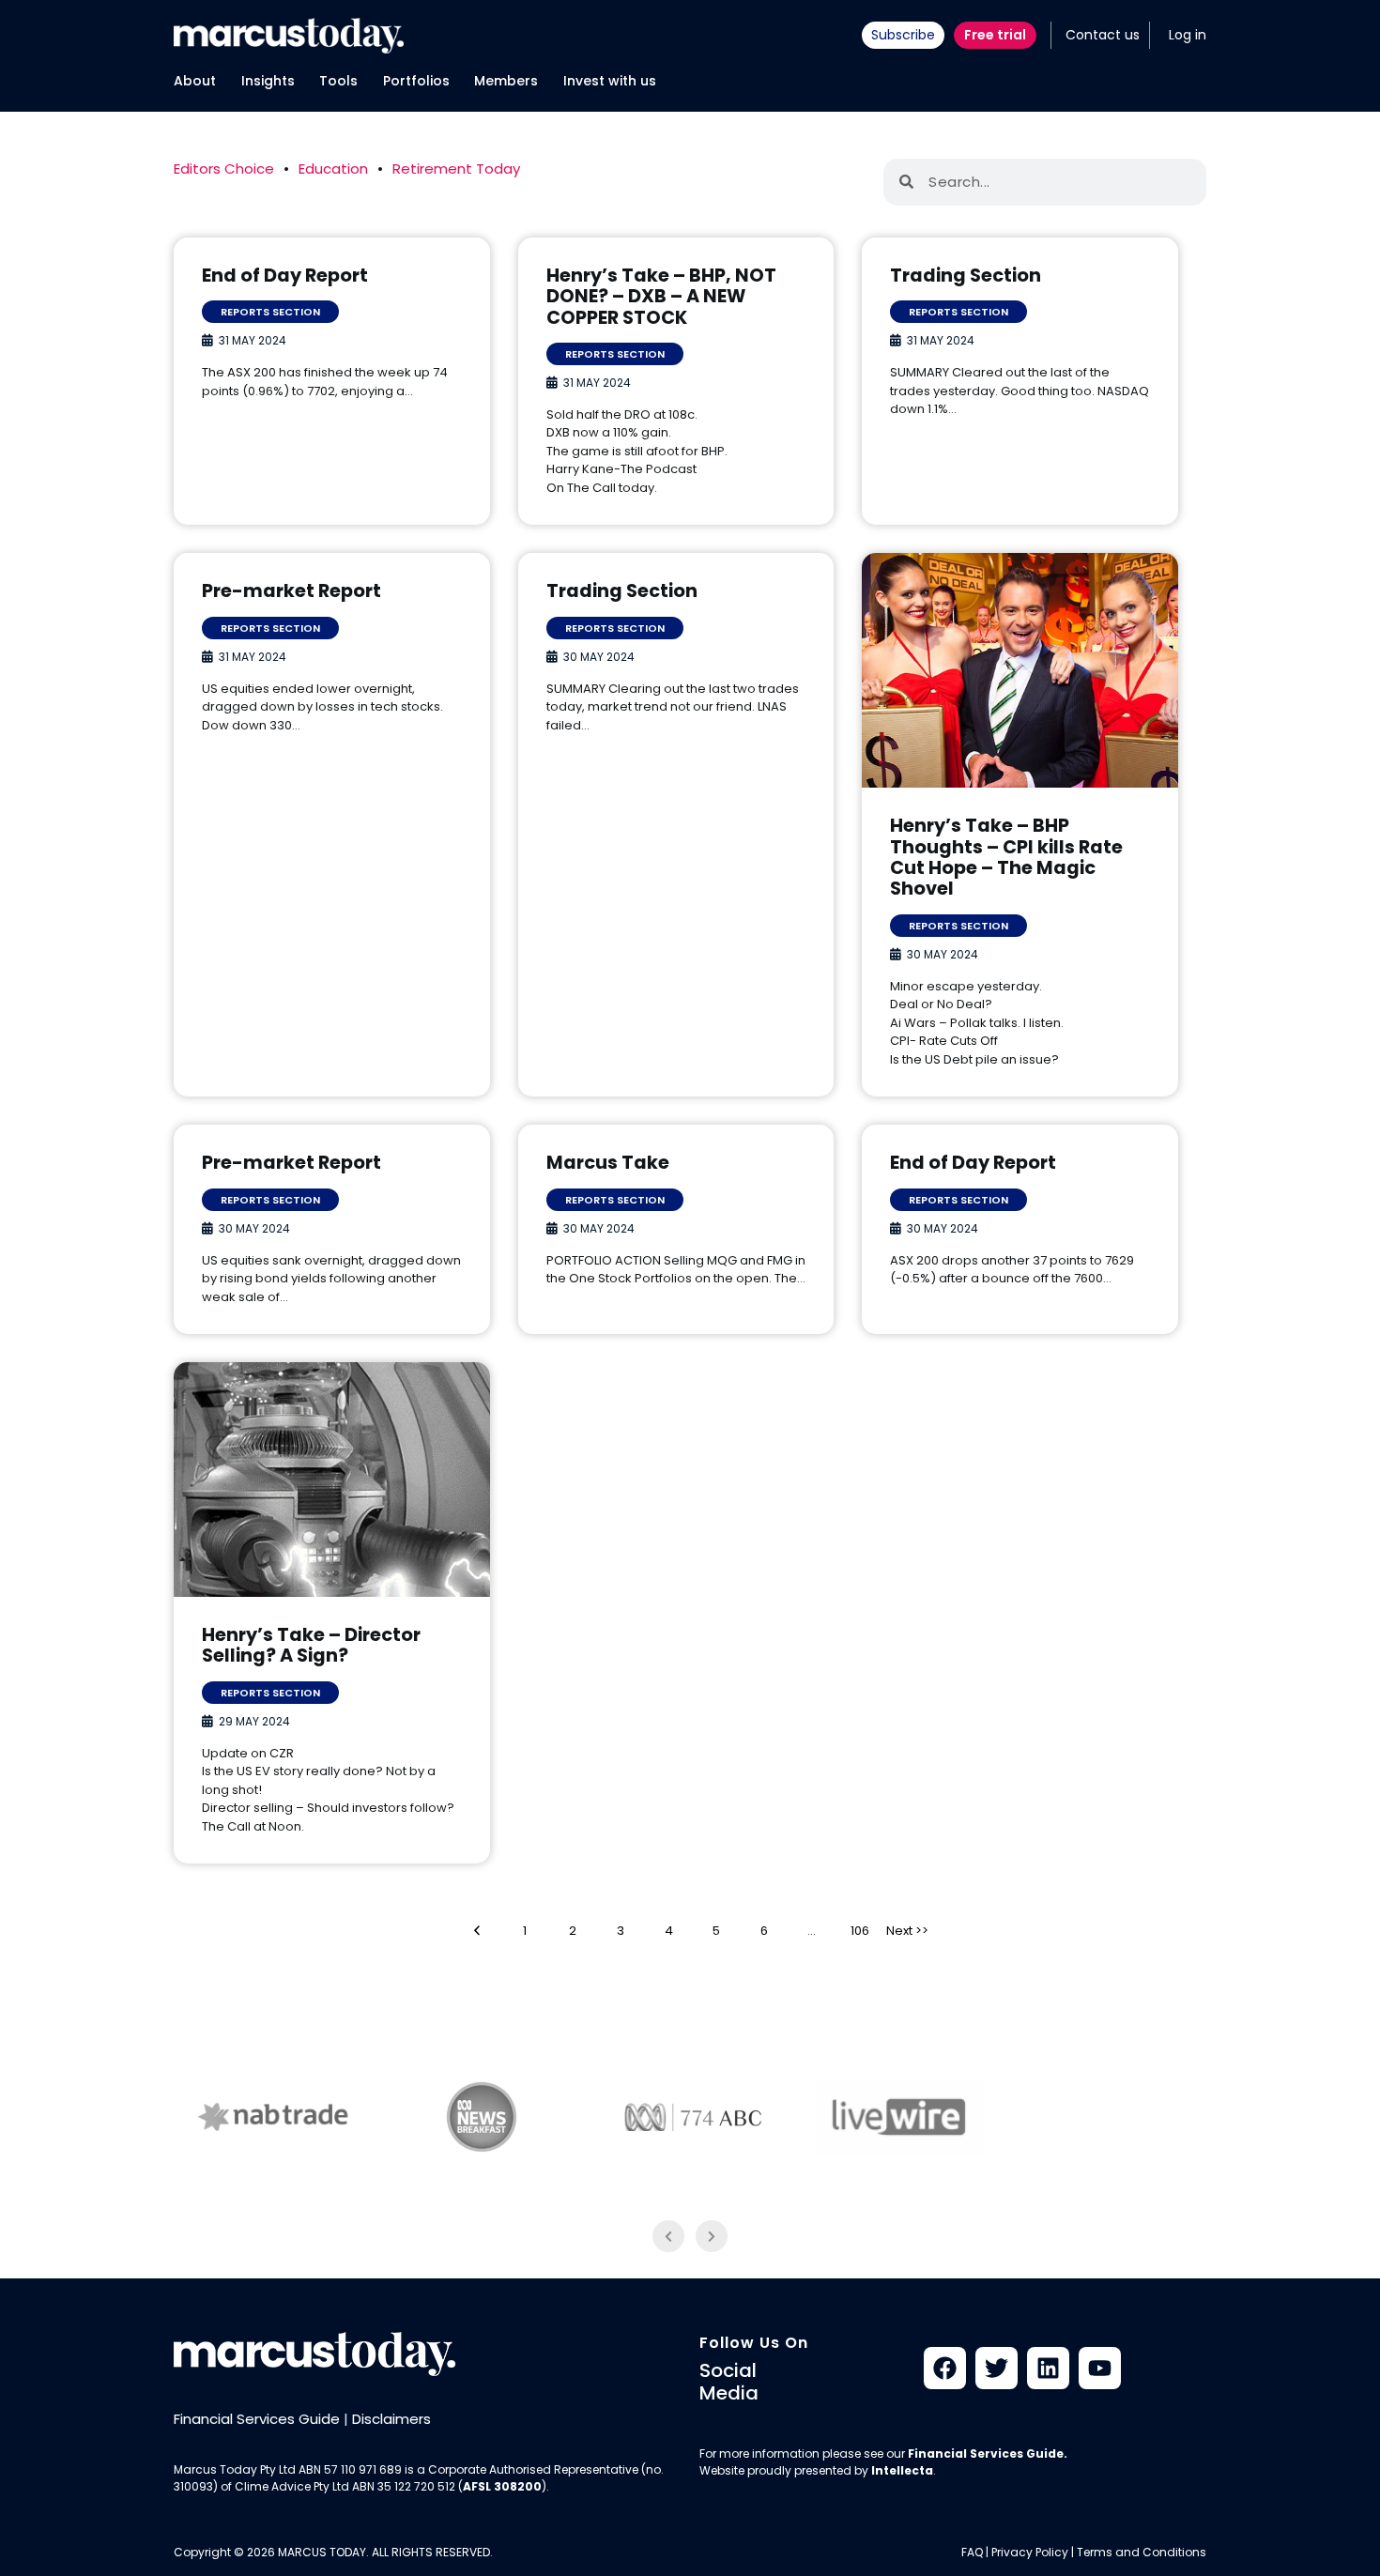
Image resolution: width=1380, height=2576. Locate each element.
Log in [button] (1188, 35)
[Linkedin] (1048, 2368)
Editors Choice (224, 169)
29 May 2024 (254, 1721)
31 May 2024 (253, 340)
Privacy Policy (1030, 2552)
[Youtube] (1100, 2368)
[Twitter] (997, 2368)
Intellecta (902, 2470)
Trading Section (966, 276)
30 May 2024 (599, 657)
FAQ (972, 2552)
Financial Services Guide (257, 2419)
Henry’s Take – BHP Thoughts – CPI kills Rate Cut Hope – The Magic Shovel (1006, 858)
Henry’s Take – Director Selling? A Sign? (311, 1646)
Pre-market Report (291, 591)
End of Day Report (285, 276)
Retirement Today (456, 169)
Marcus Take (608, 1163)
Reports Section (270, 312)
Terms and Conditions (1142, 2552)
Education (333, 169)
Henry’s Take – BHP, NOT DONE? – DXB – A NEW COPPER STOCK (661, 297)
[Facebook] (945, 2368)
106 (866, 1930)
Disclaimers (391, 2419)
